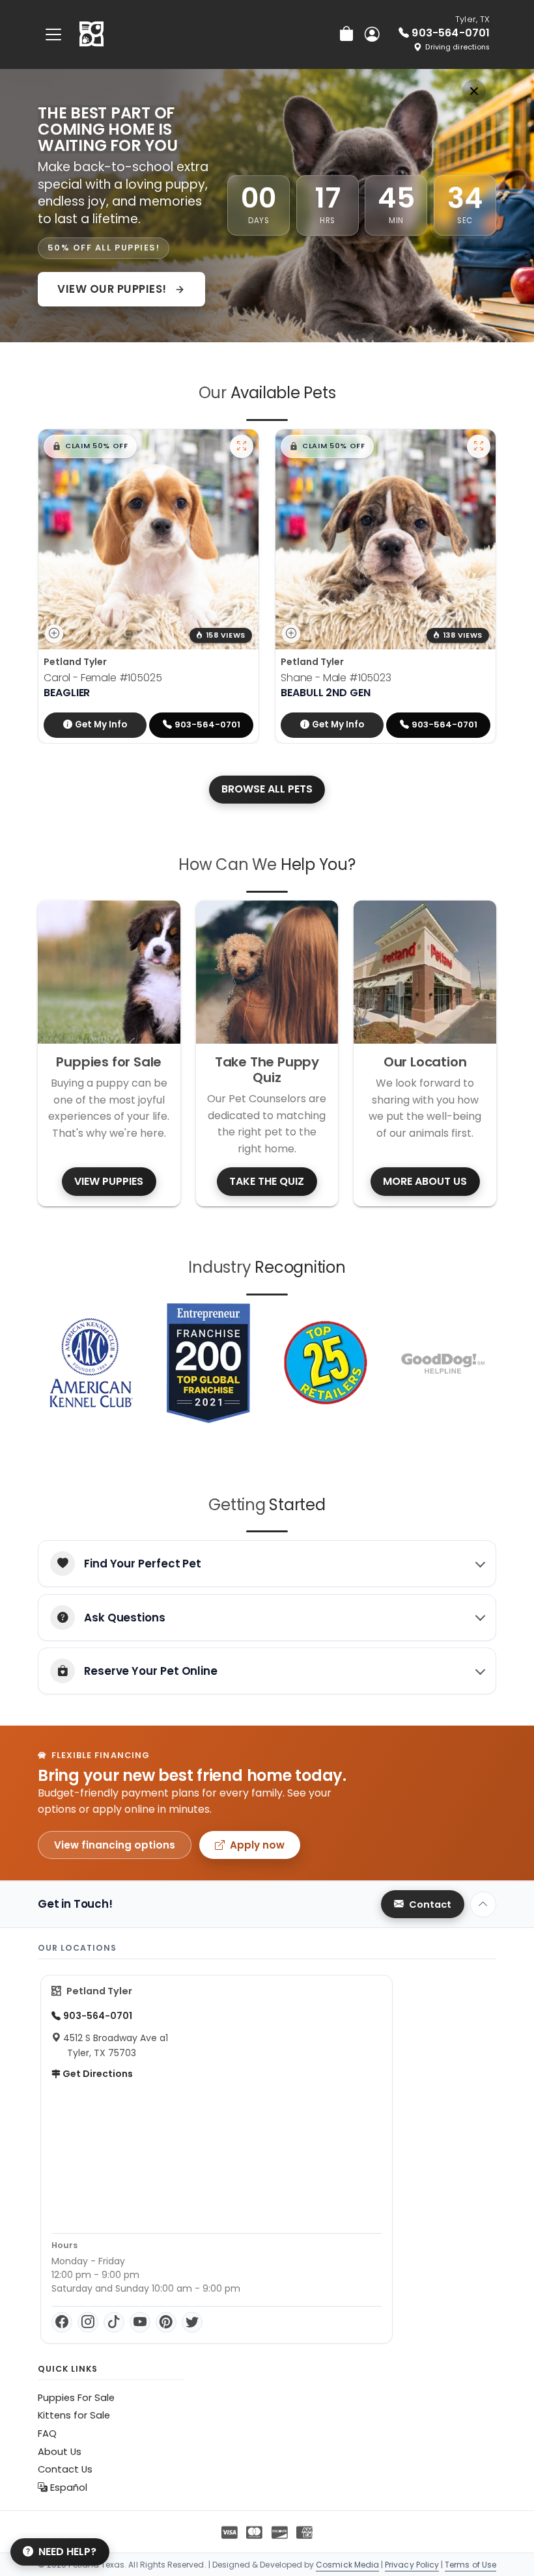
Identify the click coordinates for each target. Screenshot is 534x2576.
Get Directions (97, 2074)
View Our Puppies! (113, 289)
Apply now (257, 1845)
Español (67, 2488)
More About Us (425, 1181)
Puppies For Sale (76, 2398)
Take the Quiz (267, 1181)
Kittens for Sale (74, 2415)
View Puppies (109, 1181)
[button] (90, 446)
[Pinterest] (166, 2322)
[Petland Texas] (91, 34)
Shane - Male (336, 678)
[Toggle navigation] (53, 34)
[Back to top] (483, 1905)
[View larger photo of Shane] (479, 446)
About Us (60, 2452)
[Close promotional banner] (474, 91)
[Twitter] (192, 2322)
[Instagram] (88, 2322)
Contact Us (65, 2469)
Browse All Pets (267, 789)
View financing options (115, 1845)
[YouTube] (140, 2322)
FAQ (47, 2434)
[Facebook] (62, 2322)
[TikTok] (114, 2322)
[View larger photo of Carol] (242, 446)
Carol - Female (103, 678)
